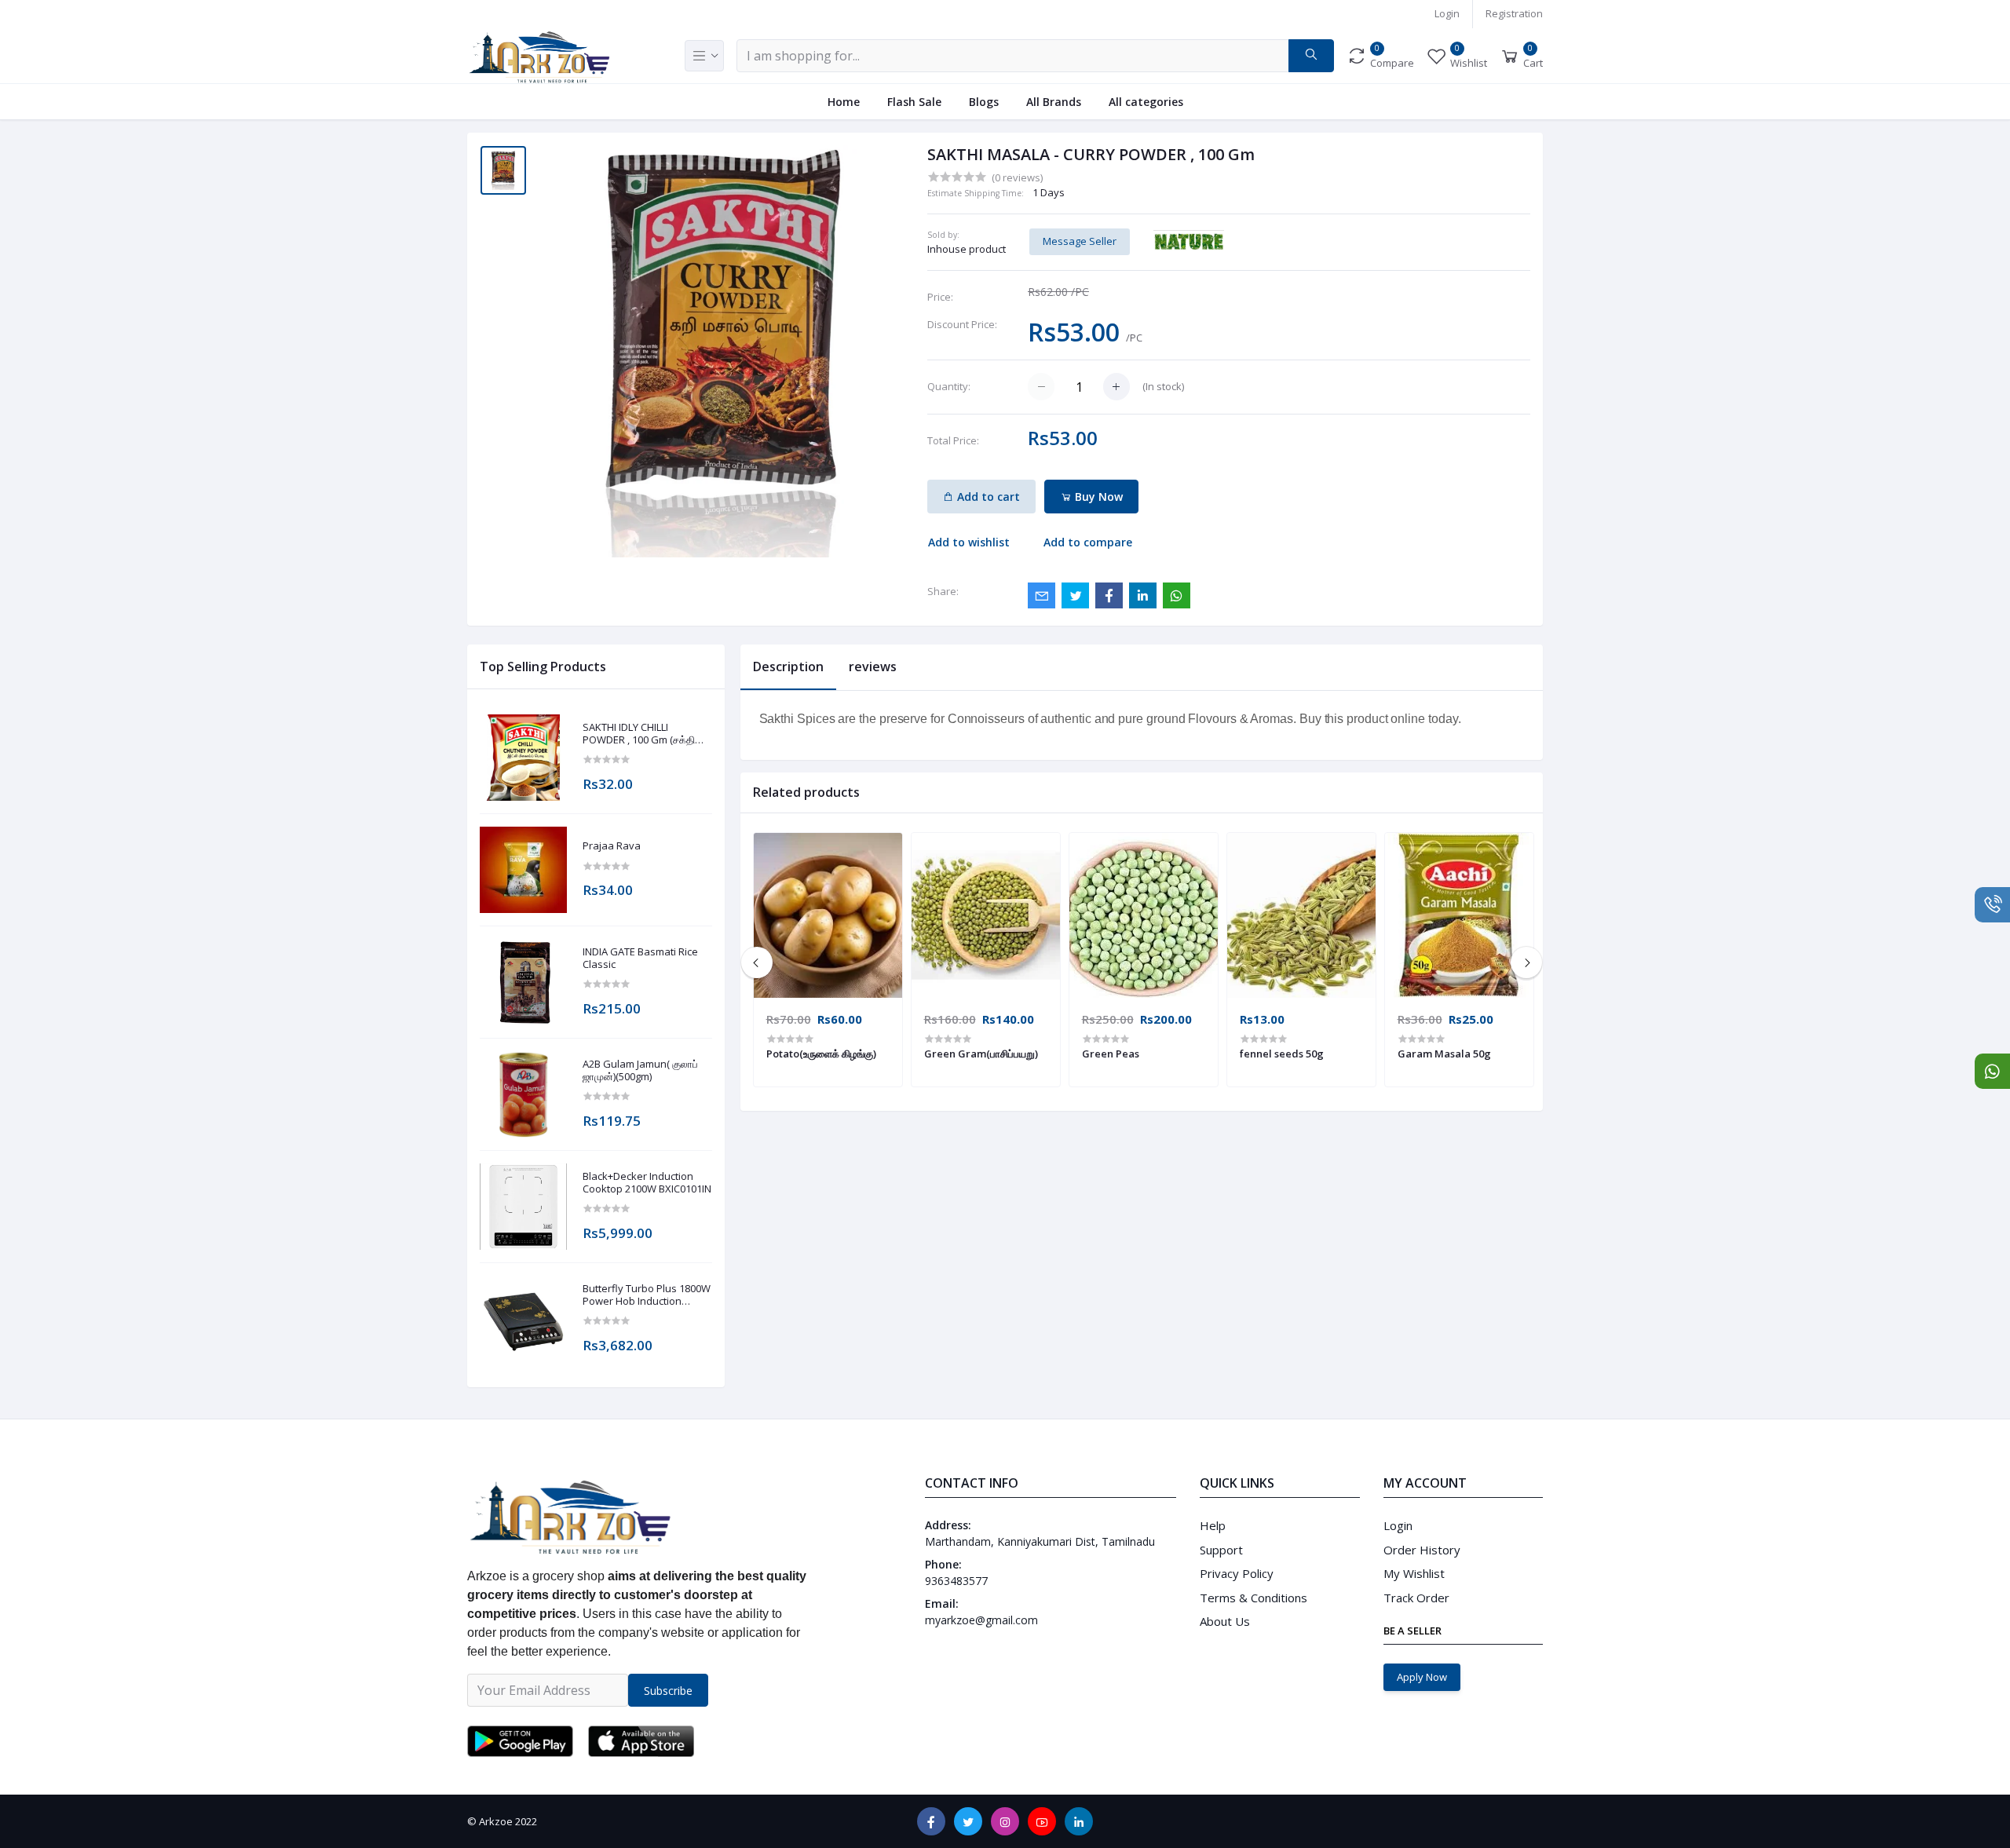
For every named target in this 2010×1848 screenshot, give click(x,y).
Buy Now (1097, 497)
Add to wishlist (969, 542)
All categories (1146, 102)
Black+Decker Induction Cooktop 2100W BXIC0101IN (647, 1183)
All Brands (1054, 102)
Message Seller (1080, 241)
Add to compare (1088, 542)
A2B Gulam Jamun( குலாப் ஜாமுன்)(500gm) (640, 1070)
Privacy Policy (1237, 1573)
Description (788, 667)
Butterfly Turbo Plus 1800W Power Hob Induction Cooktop (647, 1295)
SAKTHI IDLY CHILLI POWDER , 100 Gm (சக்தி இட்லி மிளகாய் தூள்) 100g (639, 734)
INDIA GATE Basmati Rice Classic (640, 958)
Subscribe (668, 1691)
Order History (1422, 1550)
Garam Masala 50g (1444, 1054)
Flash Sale (914, 102)
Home (844, 102)
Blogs (984, 102)
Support (1221, 1550)
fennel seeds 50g (1282, 1054)
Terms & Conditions (1254, 1598)
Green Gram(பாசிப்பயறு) (981, 1054)
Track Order (1416, 1598)
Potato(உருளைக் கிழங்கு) (821, 1054)
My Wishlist (1414, 1573)
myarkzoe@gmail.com (981, 1620)
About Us (1225, 1621)
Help (1213, 1525)
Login (1447, 13)
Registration (1514, 13)
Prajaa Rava (612, 846)
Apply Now (1422, 1677)
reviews (873, 667)
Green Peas (1111, 1054)
